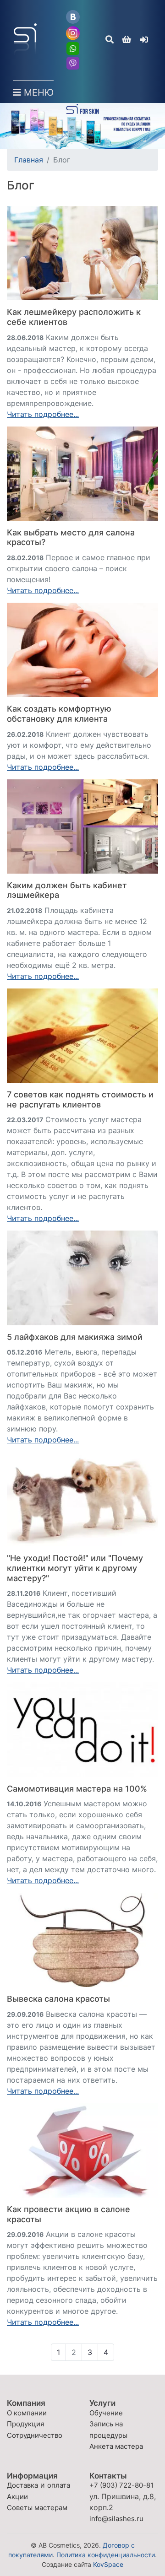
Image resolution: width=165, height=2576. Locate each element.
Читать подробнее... (43, 414)
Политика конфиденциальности (106, 2555)
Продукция (25, 2424)
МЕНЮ (37, 92)
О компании (27, 2413)
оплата (59, 2485)
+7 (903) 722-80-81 (121, 2485)
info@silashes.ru (116, 2519)
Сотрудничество (35, 2435)
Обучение (106, 2413)
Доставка (22, 2485)
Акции (17, 2497)
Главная (29, 160)
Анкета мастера (116, 2446)
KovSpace (108, 2564)
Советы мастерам (37, 2508)
